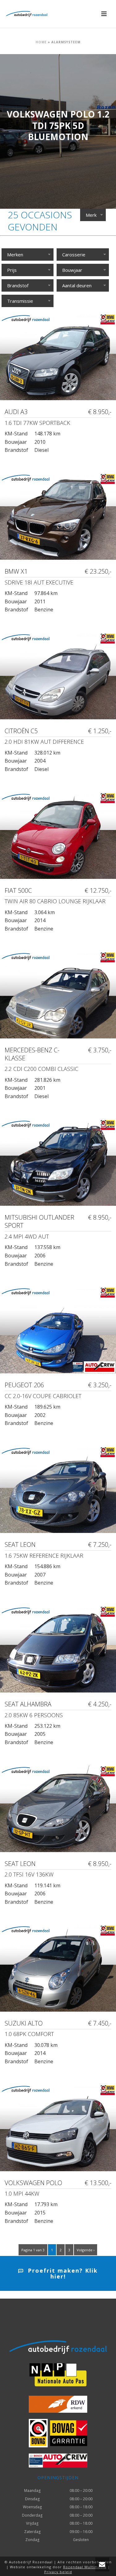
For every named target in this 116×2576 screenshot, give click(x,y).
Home (41, 42)
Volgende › (86, 2250)
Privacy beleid (58, 2572)
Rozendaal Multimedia (85, 2567)
